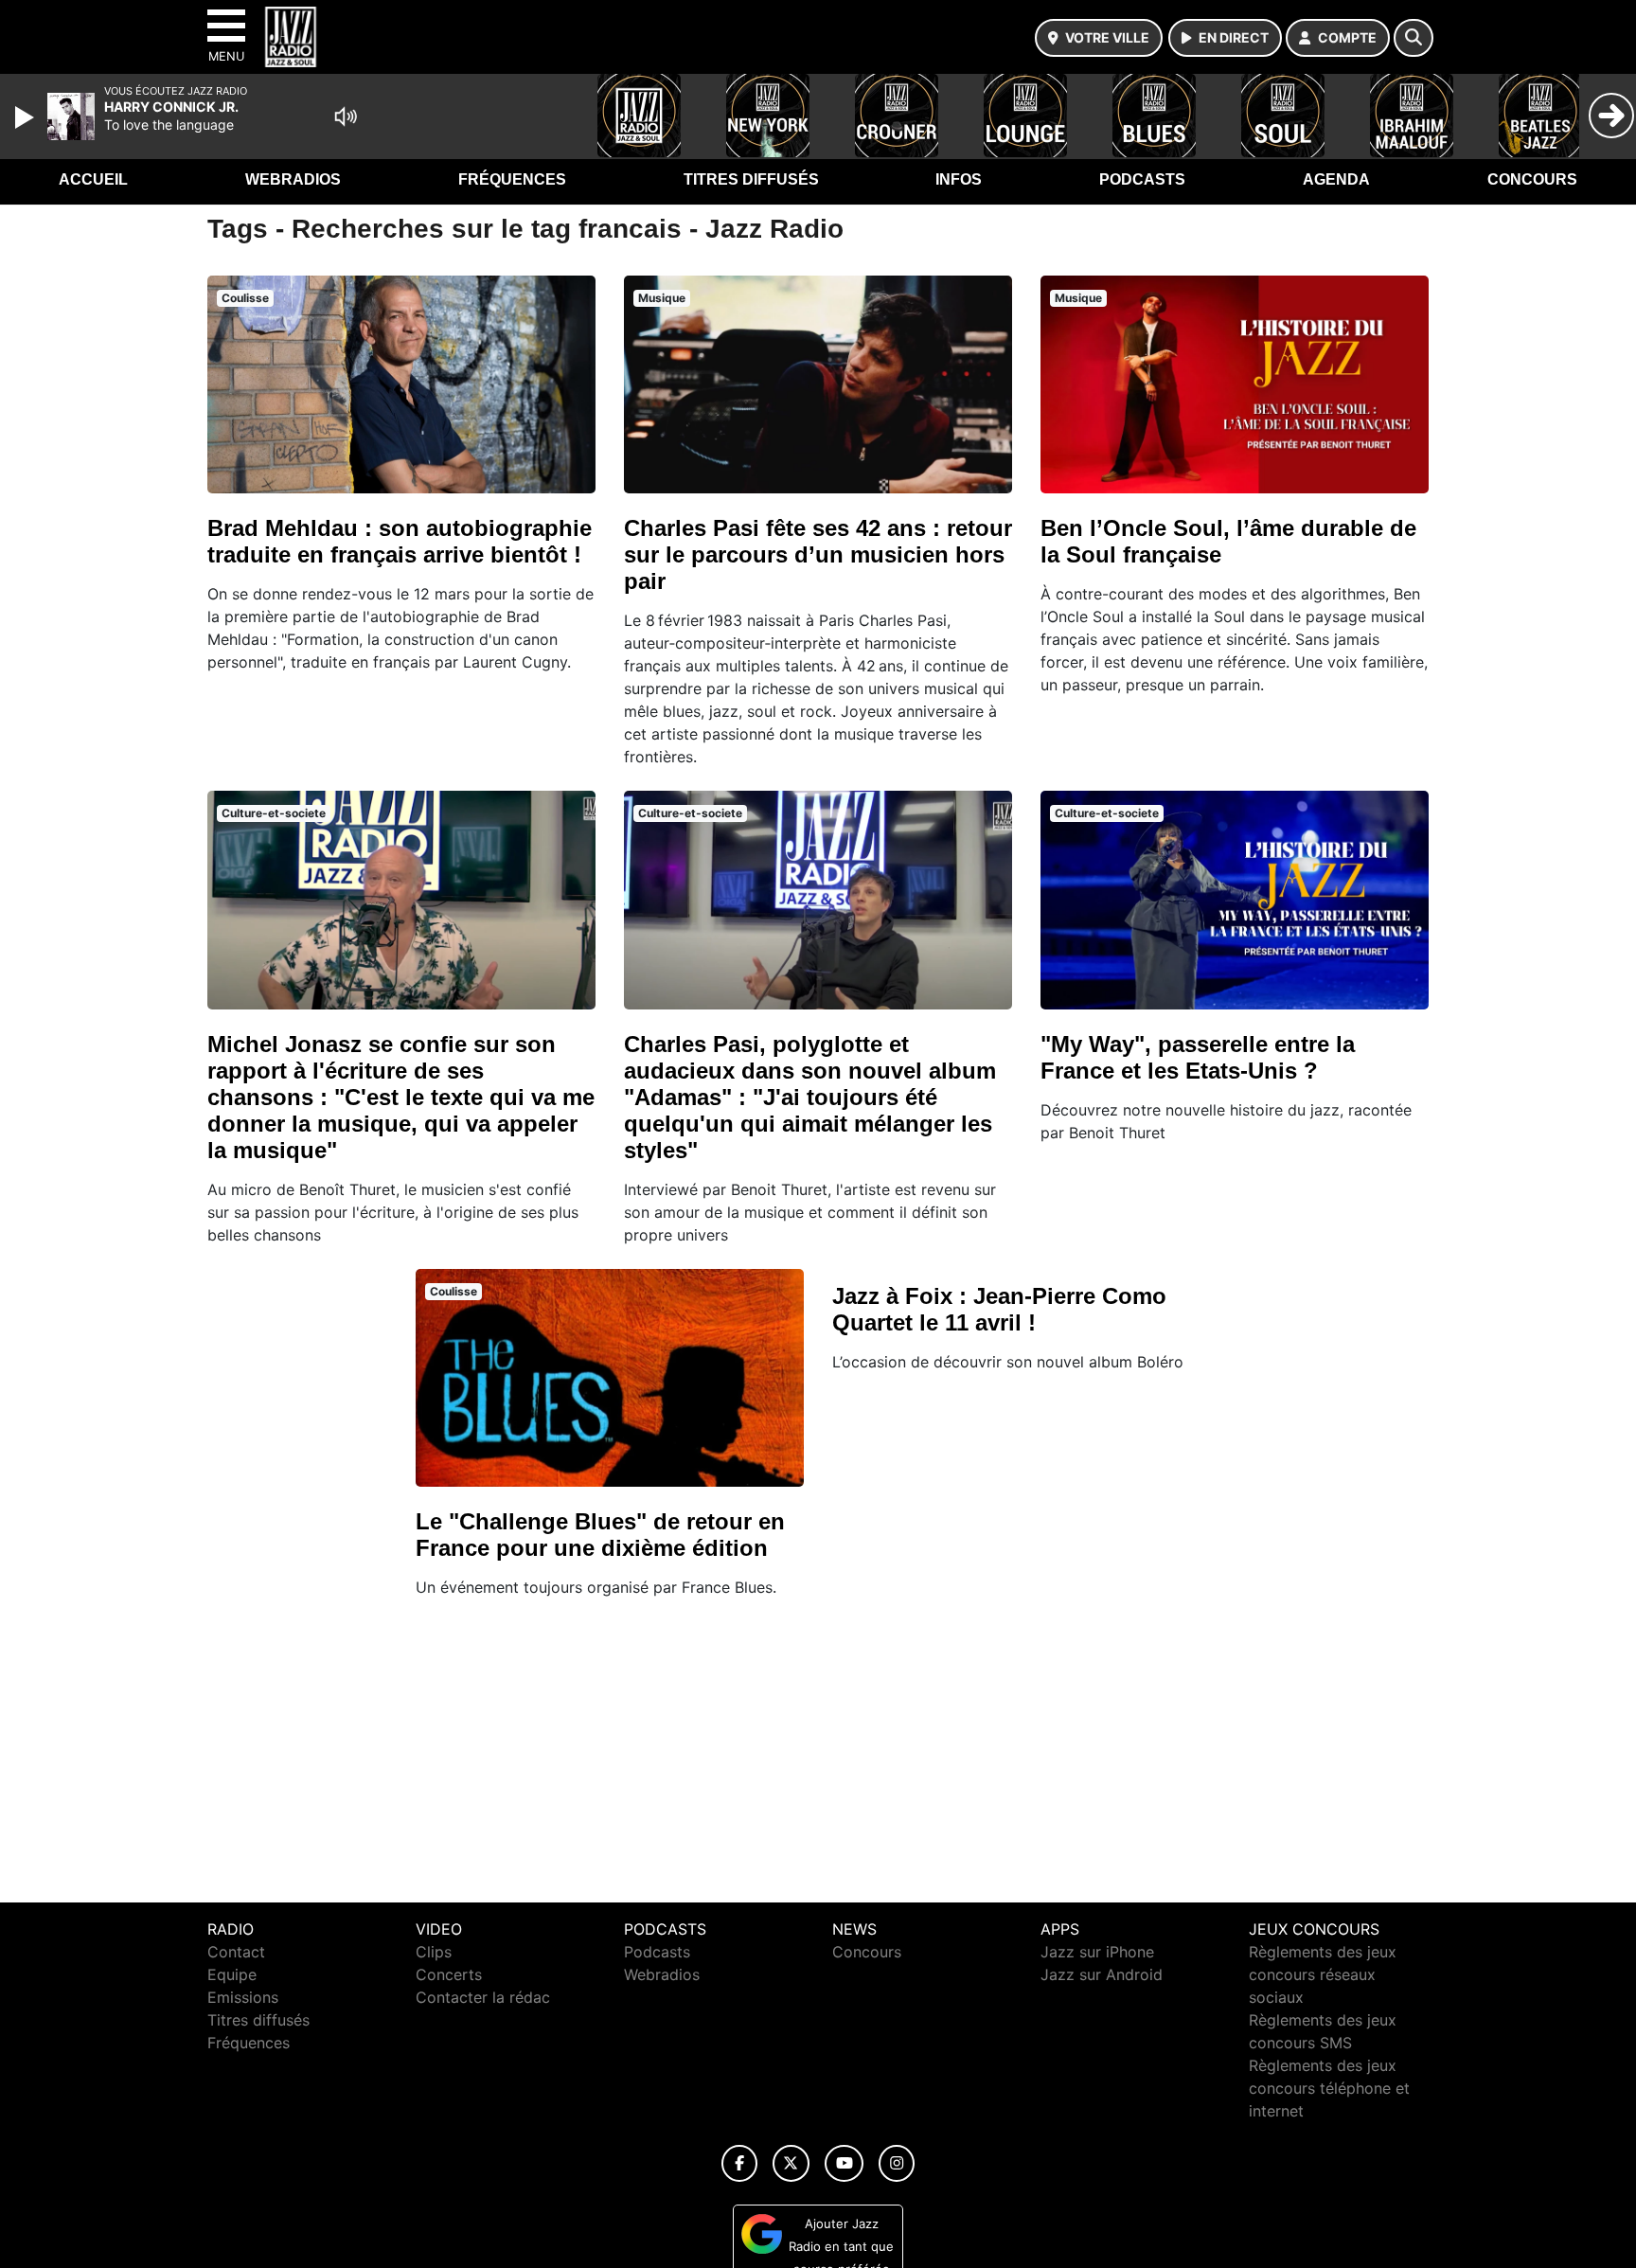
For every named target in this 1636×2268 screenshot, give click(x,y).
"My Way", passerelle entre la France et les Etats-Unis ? (1198, 1057)
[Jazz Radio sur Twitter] (791, 2163)
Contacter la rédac (483, 1997)
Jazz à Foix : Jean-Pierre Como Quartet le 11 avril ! (999, 1309)
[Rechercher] (1414, 38)
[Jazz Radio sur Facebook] (739, 2163)
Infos (959, 179)
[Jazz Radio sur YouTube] (844, 2163)
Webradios (293, 179)
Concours (1532, 179)
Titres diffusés (751, 179)
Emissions (243, 1997)
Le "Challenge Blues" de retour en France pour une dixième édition (600, 1535)
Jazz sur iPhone (1097, 1952)
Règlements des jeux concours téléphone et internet (1329, 2088)
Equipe (232, 1974)
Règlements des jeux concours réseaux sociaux (1323, 1974)
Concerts (449, 1974)
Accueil (93, 179)
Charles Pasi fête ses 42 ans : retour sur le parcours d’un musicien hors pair (818, 554)
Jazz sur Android (1102, 1974)
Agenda (1336, 179)
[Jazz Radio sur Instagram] (897, 2163)
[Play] (27, 117)
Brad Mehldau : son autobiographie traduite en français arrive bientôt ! (400, 541)
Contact (236, 1952)
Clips (434, 1952)
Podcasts (1142, 179)
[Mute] (346, 116)
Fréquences (512, 179)
